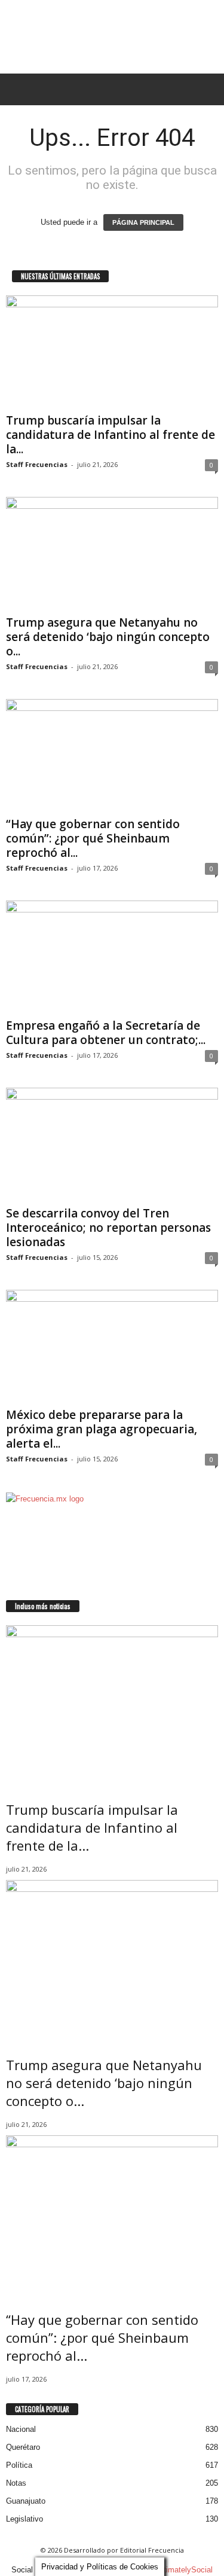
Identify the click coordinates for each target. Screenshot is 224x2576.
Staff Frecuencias (37, 464)
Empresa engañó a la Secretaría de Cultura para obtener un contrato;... (106, 1033)
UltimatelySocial (185, 2570)
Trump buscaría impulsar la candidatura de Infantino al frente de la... (111, 435)
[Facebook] (10, 1594)
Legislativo (24, 2519)
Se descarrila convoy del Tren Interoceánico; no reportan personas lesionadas (108, 1228)
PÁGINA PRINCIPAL (143, 222)
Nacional (21, 2429)
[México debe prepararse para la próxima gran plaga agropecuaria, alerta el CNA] (112, 1346)
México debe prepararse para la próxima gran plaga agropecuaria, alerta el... (102, 1429)
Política (19, 2465)
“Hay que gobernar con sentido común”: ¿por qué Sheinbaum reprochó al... (93, 838)
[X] (17, 1594)
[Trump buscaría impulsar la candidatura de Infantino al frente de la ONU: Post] (112, 352)
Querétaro (23, 2447)
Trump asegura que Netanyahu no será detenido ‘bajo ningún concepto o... (108, 637)
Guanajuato (26, 2501)
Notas (16, 2483)
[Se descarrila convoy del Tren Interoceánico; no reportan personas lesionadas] (112, 1144)
